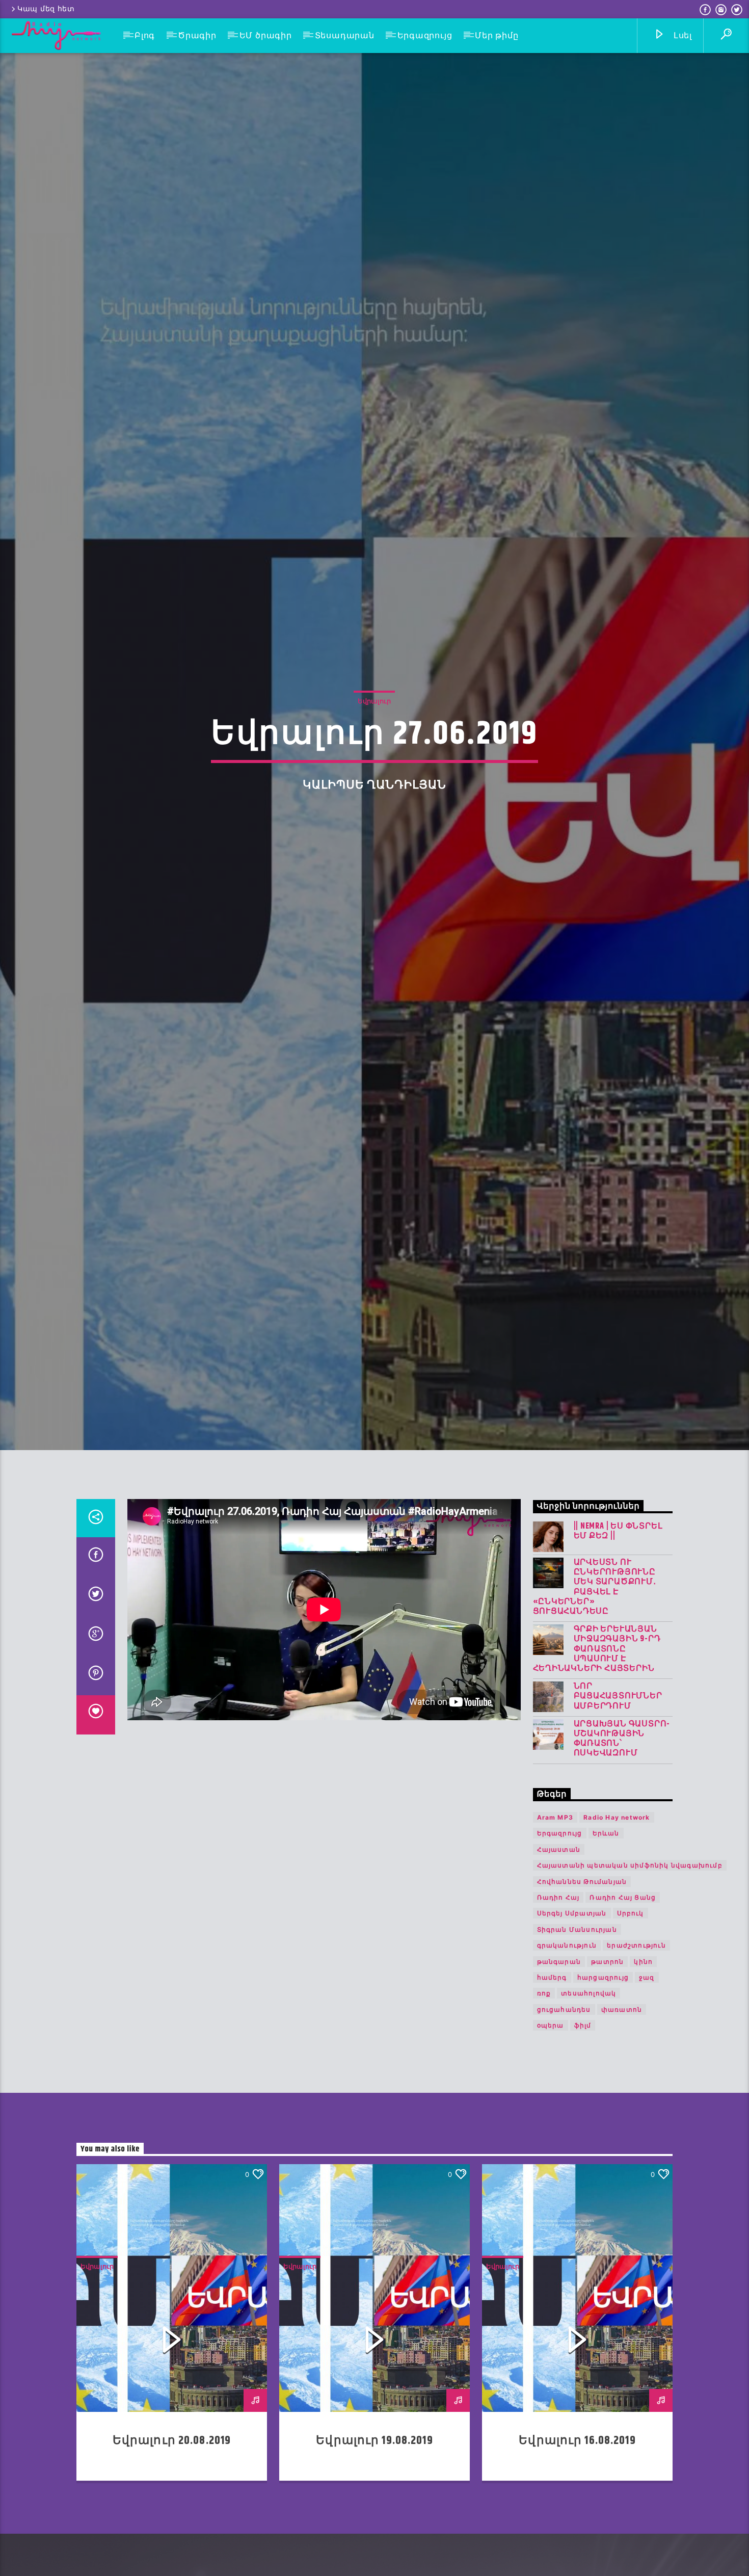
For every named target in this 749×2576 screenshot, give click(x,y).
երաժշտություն (636, 2062)
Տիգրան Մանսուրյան (577, 2046)
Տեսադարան (345, 35)
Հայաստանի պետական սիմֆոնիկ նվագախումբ (630, 1982)
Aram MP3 (555, 1934)
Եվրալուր (374, 755)
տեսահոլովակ (588, 2110)
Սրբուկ (631, 2030)
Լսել (681, 35)
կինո (643, 2078)
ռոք (544, 2110)
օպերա (551, 2142)
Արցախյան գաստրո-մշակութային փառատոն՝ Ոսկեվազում (622, 1856)
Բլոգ (145, 35)
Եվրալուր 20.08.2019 (172, 2557)
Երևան (606, 1950)
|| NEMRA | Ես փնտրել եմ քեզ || (618, 1648)
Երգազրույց (425, 35)
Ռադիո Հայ (558, 2014)
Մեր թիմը (497, 35)
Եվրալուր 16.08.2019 (577, 2557)
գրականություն (567, 2062)
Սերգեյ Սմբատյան (572, 2030)
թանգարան (559, 2078)
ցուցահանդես (564, 2126)
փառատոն (622, 2126)
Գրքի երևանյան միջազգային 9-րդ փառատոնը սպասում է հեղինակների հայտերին (597, 1766)
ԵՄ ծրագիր (266, 35)
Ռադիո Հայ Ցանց (623, 2014)
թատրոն (607, 2078)
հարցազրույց (603, 2094)
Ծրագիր (197, 35)
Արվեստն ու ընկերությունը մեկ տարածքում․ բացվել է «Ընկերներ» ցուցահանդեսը (595, 1704)
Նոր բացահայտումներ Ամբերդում (618, 1813)
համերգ (552, 2094)
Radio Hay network (617, 1934)
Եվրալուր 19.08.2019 (374, 2557)
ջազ (647, 2094)
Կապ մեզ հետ (46, 9)
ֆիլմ (583, 2142)
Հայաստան (559, 1966)
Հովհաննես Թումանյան (582, 1998)
